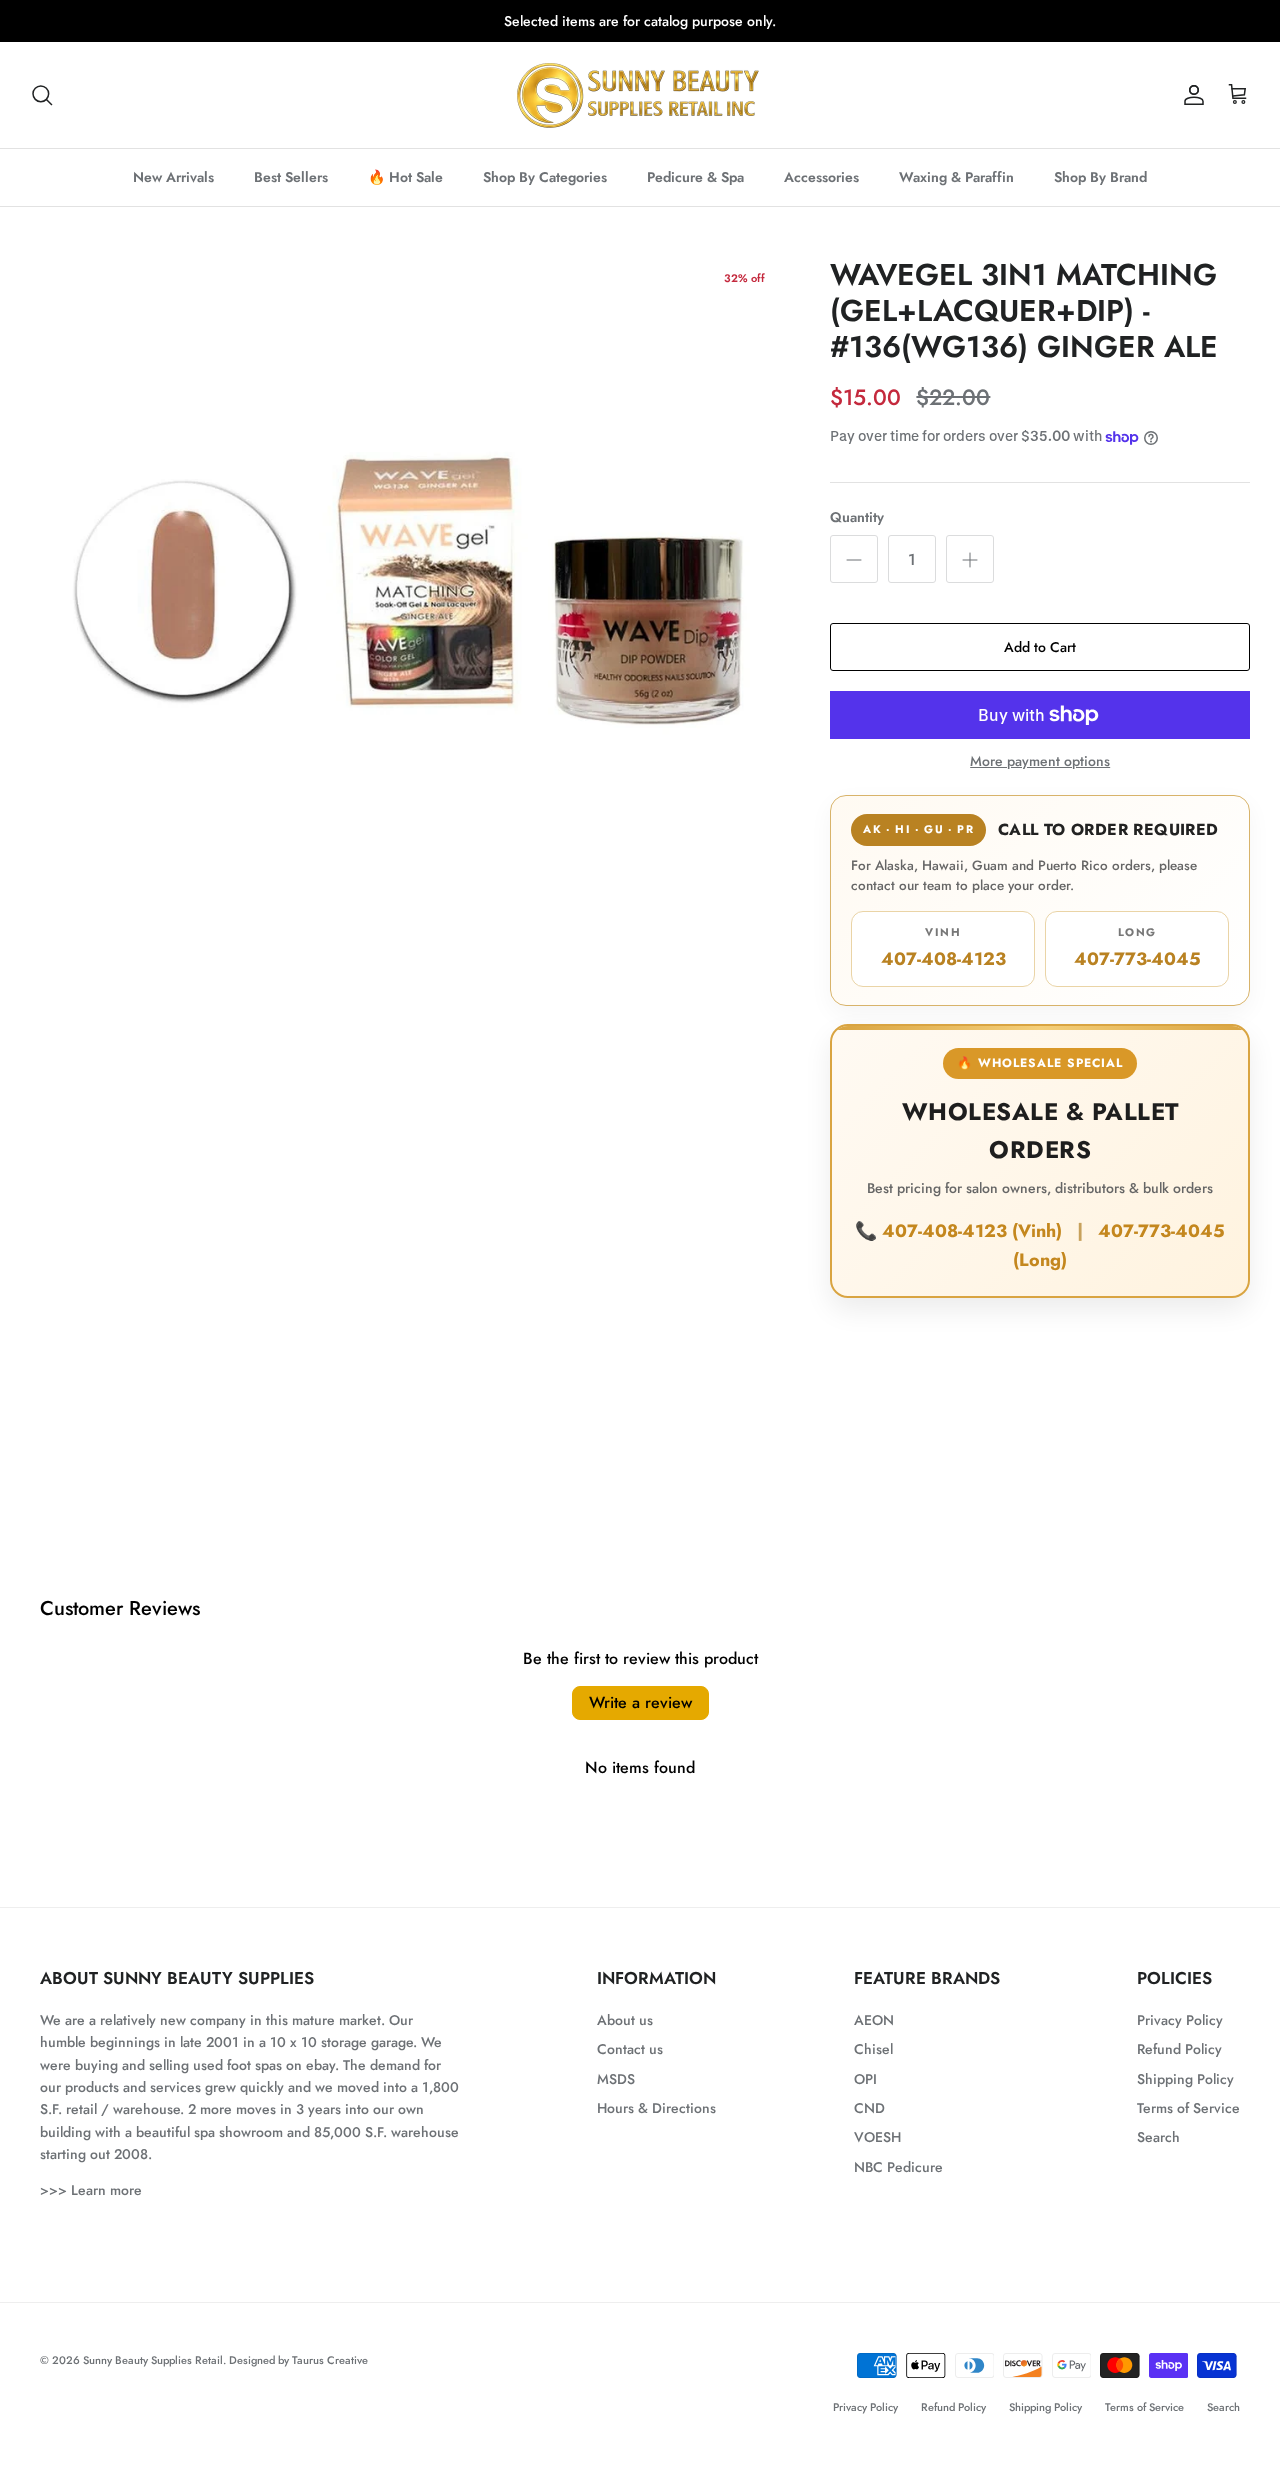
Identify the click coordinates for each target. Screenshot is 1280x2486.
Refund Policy (1179, 2049)
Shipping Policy (1185, 2079)
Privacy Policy (1180, 2020)
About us (625, 2020)
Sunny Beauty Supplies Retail (153, 2360)
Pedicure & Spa (695, 177)
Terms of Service (1188, 2108)
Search (1158, 2137)
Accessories (821, 177)
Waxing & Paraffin (956, 177)
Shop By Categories (545, 177)
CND (869, 2108)
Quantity (857, 517)
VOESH (877, 2137)
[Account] (1190, 95)
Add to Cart (1040, 647)
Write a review (640, 1702)
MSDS (616, 2079)
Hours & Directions (656, 2108)
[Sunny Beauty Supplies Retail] (640, 95)
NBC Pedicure (898, 2167)
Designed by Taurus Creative (298, 2360)
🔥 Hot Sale (405, 177)
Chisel (873, 2049)
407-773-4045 (1137, 948)
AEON (874, 2020)
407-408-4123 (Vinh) (974, 1231)
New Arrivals (173, 177)
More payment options (1040, 761)
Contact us (630, 2049)
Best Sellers (291, 177)
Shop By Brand (1100, 177)
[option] (408, 581)
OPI (865, 2079)
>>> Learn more (91, 2190)
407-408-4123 (943, 948)
